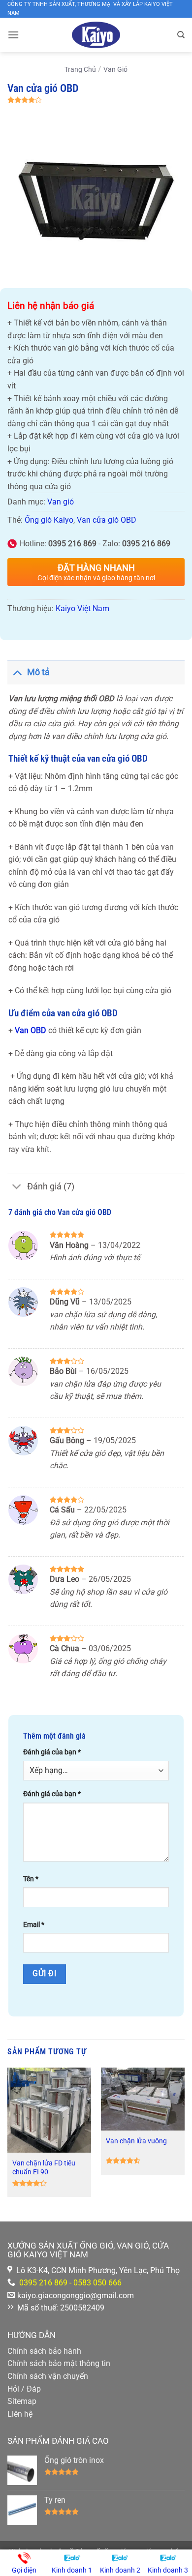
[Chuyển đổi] (17, 672)
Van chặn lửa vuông (136, 2141)
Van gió (115, 70)
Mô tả (38, 672)
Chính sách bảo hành (44, 2351)
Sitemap (22, 2401)
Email (34, 1925)
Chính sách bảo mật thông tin (59, 2363)
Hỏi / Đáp (24, 2389)
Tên (31, 1879)
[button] (13, 35)
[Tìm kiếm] (181, 35)
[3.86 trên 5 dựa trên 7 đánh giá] (96, 100)
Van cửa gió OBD (107, 520)
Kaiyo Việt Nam (82, 608)
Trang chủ (80, 70)
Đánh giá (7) (51, 1186)
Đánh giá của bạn (52, 1752)
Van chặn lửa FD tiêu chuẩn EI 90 (44, 2167)
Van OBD (31, 1030)
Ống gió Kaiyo (49, 520)
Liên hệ (20, 2414)
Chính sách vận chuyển (48, 2376)
